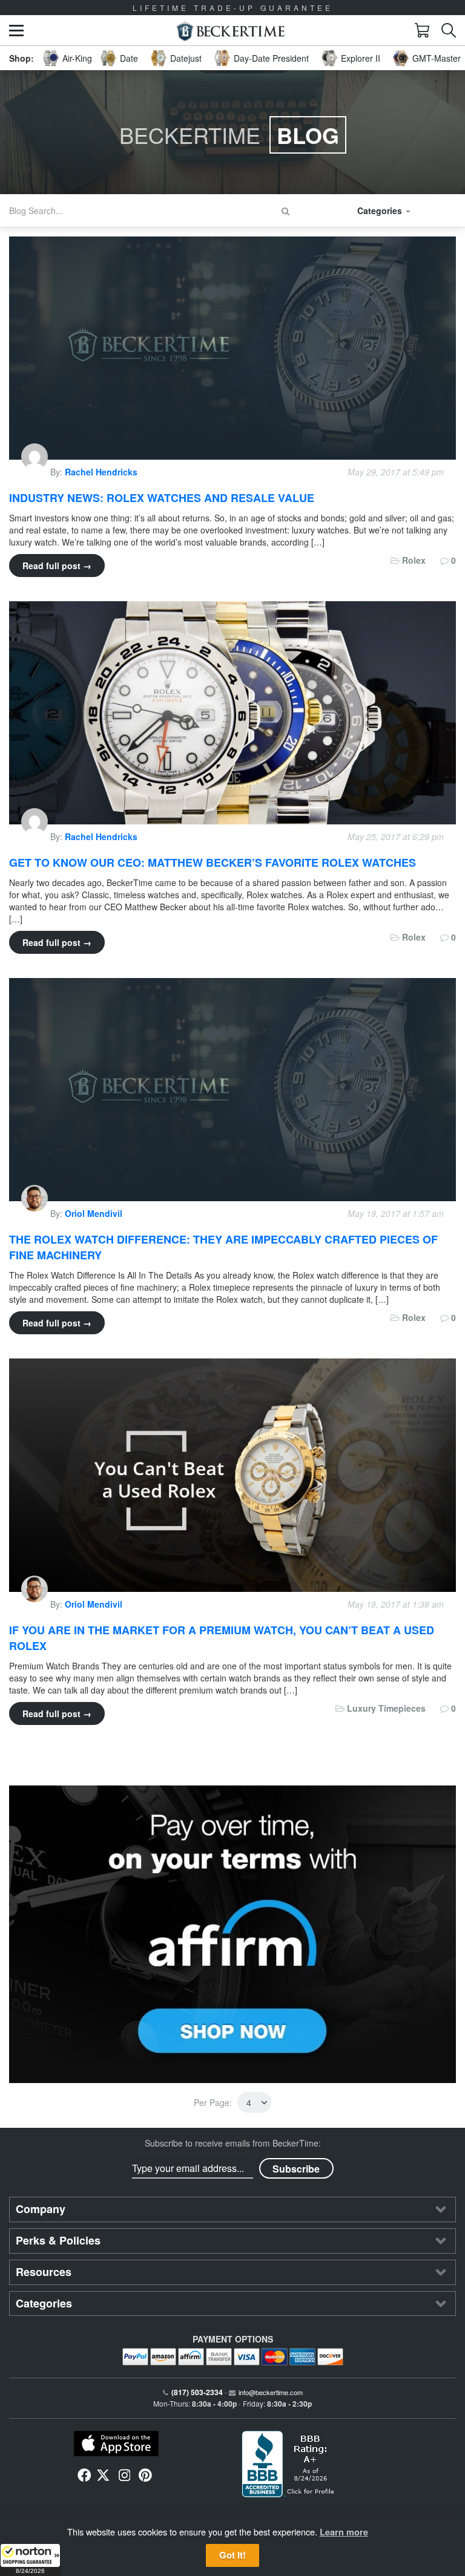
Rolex (414, 560)
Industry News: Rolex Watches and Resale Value (162, 498)
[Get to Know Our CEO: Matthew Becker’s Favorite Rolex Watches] (232, 711)
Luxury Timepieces (386, 1708)
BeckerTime (229, 135)
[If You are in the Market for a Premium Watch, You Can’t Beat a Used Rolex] (232, 1474)
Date (129, 58)
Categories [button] (381, 210)
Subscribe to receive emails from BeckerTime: (233, 2143)
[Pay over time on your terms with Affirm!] (232, 1934)
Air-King (77, 58)
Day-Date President (271, 58)
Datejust (186, 58)
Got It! (232, 2555)
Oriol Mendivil (94, 1213)
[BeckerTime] (230, 31)
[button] (30, 2560)
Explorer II (361, 58)
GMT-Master (437, 58)
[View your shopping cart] (422, 30)
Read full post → (57, 566)
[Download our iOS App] (116, 2444)
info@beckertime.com (271, 2392)
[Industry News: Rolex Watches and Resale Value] (232, 347)
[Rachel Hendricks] (36, 472)
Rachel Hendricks (101, 472)
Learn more (344, 2532)
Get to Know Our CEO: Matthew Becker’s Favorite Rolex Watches (213, 862)
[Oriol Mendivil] (36, 1213)
